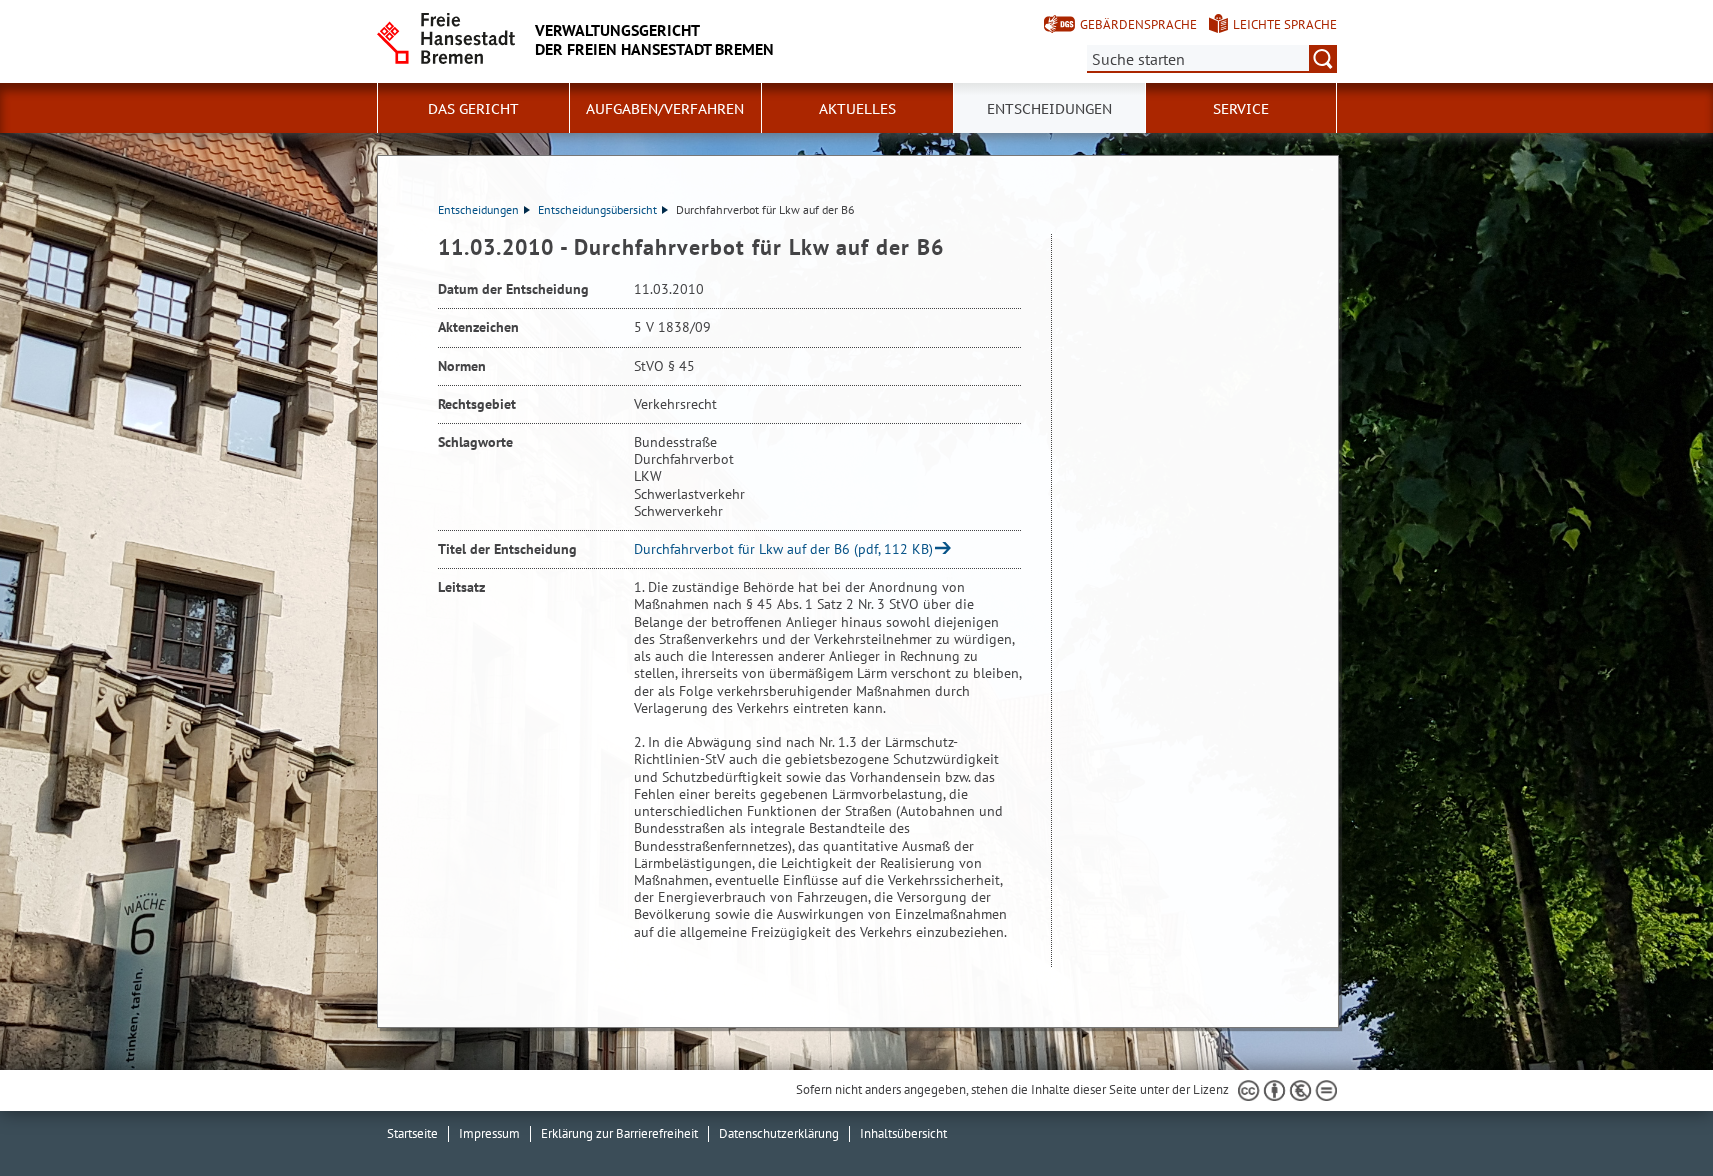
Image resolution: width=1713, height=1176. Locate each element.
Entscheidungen (478, 209)
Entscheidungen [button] (1049, 109)
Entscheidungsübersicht (597, 209)
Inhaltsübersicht (903, 1133)
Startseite (412, 1133)
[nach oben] (1651, 1114)
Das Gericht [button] (473, 109)
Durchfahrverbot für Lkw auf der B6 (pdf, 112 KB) (783, 549)
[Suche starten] (1323, 59)
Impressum (489, 1133)
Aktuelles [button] (857, 109)
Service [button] (1241, 109)
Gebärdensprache (1138, 24)
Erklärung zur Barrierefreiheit (619, 1133)
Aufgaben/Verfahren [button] (665, 109)
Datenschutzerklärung (779, 1133)
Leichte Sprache (1285, 24)
